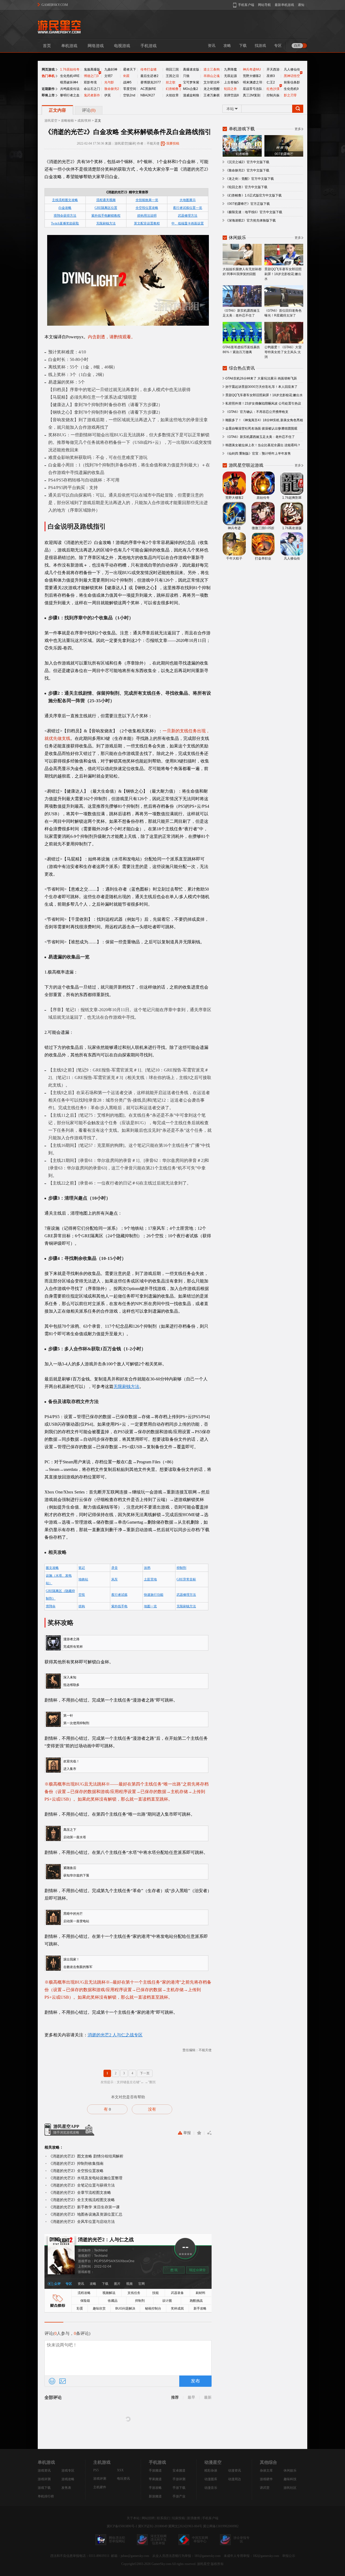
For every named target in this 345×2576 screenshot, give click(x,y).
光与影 (109, 82)
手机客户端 (210, 2518)
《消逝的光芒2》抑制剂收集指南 (76, 2163)
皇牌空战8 (231, 95)
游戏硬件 (266, 2479)
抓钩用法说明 (147, 216)
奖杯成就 (177, 2308)
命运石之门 (92, 89)
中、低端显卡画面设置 (188, 223)
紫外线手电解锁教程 (106, 216)
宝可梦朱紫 (191, 82)
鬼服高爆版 (92, 69)
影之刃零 (290, 95)
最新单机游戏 (284, 5)
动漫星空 (213, 2462)
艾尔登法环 (212, 82)
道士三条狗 (212, 69)
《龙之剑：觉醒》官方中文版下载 (250, 179)
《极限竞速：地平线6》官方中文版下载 (254, 212)
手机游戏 (149, 46)
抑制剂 (181, 1568)
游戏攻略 (68, 2479)
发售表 (66, 2488)
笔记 (82, 1568)
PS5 (96, 2470)
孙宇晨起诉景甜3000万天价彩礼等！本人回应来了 (261, 387)
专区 (278, 46)
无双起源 (230, 76)
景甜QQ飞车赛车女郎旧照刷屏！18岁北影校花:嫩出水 (283, 274)
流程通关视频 (106, 200)
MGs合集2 (191, 89)
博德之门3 (91, 76)
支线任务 (134, 2293)
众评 (57, 2284)
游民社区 (290, 2488)
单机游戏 (69, 46)
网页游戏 (48, 69)
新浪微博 (194, 2518)
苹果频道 (155, 2479)
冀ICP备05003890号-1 (122, 2526)
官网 (142, 2284)
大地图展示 (188, 200)
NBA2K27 (148, 95)
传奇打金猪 (149, 69)
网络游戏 (96, 46)
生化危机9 (291, 89)
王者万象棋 (212, 95)
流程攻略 (84, 2293)
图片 (117, 2284)
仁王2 (271, 82)
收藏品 (113, 2301)
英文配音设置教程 (147, 223)
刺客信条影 (292, 82)
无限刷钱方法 (106, 223)
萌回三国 (172, 69)
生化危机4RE (70, 76)
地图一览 (150, 1606)
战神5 (127, 82)
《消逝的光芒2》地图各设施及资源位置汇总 (85, 2214)
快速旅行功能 (154, 1595)
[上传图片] (63, 2381)
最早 (191, 2397)
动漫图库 (211, 2479)
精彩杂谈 (211, 2470)
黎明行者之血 (70, 95)
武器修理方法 (188, 216)
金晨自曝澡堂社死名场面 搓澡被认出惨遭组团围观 (261, 428)
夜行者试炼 (119, 1595)
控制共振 (273, 95)
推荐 (175, 2397)
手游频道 (155, 2470)
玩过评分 (197, 2270)
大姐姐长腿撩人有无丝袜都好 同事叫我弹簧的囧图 (242, 272)
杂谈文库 (266, 2470)
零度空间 (130, 89)
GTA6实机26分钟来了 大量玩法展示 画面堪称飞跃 (261, 378)
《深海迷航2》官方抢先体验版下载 (251, 220)
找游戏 (260, 46)
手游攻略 (155, 2488)
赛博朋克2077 (151, 82)
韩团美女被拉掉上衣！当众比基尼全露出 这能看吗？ (263, 445)
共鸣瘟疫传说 (70, 89)
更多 (298, 129)
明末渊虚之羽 (253, 82)
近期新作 (48, 89)
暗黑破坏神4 (69, 82)
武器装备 (177, 2293)
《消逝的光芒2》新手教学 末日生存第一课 (84, 2207)
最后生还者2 (149, 76)
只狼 (186, 76)
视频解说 (109, 2293)
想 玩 (174, 2270)
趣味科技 (290, 2479)
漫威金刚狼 (191, 95)
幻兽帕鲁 (172, 89)
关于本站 (133, 2518)
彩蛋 (80, 2308)
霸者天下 (130, 69)
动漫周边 (234, 2479)
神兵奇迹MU (252, 69)
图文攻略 (52, 1568)
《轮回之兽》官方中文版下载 (246, 187)
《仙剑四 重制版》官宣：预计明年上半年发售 (258, 454)
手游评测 (179, 2479)
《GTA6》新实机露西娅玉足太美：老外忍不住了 (241, 313)
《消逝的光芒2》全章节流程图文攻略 (80, 2192)
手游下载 (179, 2488)
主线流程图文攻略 (65, 200)
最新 (208, 2397)
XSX (120, 2470)
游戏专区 (68, 2470)
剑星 (126, 76)
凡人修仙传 (292, 69)
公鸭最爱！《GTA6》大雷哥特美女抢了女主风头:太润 (283, 352)
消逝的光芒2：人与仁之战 (106, 2240)
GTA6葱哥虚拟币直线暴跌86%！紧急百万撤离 (241, 350)
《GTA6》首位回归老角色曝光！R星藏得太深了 (283, 313)
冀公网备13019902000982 (221, 2526)
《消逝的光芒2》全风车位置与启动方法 (82, 2222)
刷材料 (201, 2293)
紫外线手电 (119, 1606)
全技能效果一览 (147, 200)
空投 (82, 1595)
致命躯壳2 (112, 89)
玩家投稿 (178, 2518)
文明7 (108, 76)
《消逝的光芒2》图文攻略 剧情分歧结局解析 (86, 2156)
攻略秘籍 (67, 121)
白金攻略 (65, 208)
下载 (243, 46)
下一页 (145, 2073)
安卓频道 (179, 2470)
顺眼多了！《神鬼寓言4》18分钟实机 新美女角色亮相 (264, 420)
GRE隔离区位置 (106, 208)
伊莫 (108, 95)
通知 (301, 5)
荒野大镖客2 (252, 76)
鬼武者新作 (92, 95)
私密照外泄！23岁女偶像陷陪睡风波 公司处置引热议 (263, 403)
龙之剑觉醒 (212, 89)
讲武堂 (265, 2488)
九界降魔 (230, 69)
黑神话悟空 (292, 76)
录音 (115, 1568)
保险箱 (85, 2301)
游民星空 (51, 121)
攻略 (227, 46)
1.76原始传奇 (70, 69)
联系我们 (163, 2518)
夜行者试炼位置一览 (188, 208)
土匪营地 (150, 1579)
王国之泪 (172, 76)
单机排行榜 (46, 2496)
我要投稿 (173, 143)
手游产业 (179, 2496)
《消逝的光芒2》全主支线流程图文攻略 (82, 2200)
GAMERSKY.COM (55, 5)
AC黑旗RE (148, 89)
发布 (195, 2381)
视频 (129, 2284)
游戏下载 (44, 2488)
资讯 (212, 46)
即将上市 (48, 95)
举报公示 (289, 2556)
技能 (156, 2293)
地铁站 (83, 1579)
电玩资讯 (123, 2479)
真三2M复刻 (252, 95)
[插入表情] (52, 2381)
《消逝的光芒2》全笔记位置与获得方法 (82, 2185)
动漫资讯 (234, 2470)
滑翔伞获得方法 (65, 216)
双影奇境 (90, 82)
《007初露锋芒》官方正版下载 (248, 204)
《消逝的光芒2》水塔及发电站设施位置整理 (85, 2178)
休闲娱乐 (290, 2470)
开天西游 (273, 69)
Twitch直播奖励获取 (65, 223)
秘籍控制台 (153, 2308)
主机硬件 (100, 2487)
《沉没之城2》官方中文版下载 (247, 162)
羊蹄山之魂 (212, 76)
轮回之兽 (230, 89)
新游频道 (155, 2496)
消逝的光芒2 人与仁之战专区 (115, 2035)
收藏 (199, 2133)
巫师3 (271, 76)
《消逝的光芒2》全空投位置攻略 (76, 2171)
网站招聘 (148, 2518)
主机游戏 (102, 2462)
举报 (187, 2133)
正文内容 (57, 110)
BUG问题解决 (125, 2308)
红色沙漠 (273, 89)
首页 (47, 46)
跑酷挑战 (196, 2301)
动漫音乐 (211, 2488)
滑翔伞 (51, 1606)
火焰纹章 (172, 95)
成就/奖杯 (84, 121)
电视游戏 (122, 46)
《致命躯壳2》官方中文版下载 (247, 170)
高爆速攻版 (191, 69)
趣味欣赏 (99, 2308)
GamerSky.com (161, 2564)
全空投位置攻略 (147, 208)
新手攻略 (200, 2308)
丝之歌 (171, 82)
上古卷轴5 (231, 82)
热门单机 (48, 76)
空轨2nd (129, 95)
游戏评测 (44, 2479)
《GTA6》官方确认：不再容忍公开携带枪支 (257, 412)
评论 (89, 110)
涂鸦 (147, 1568)
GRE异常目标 (186, 1579)
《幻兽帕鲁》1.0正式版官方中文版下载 (253, 195)
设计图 (167, 2301)
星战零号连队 (253, 89)
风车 (115, 1579)
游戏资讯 (44, 2470)
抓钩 (82, 1606)
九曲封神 (111, 69)
